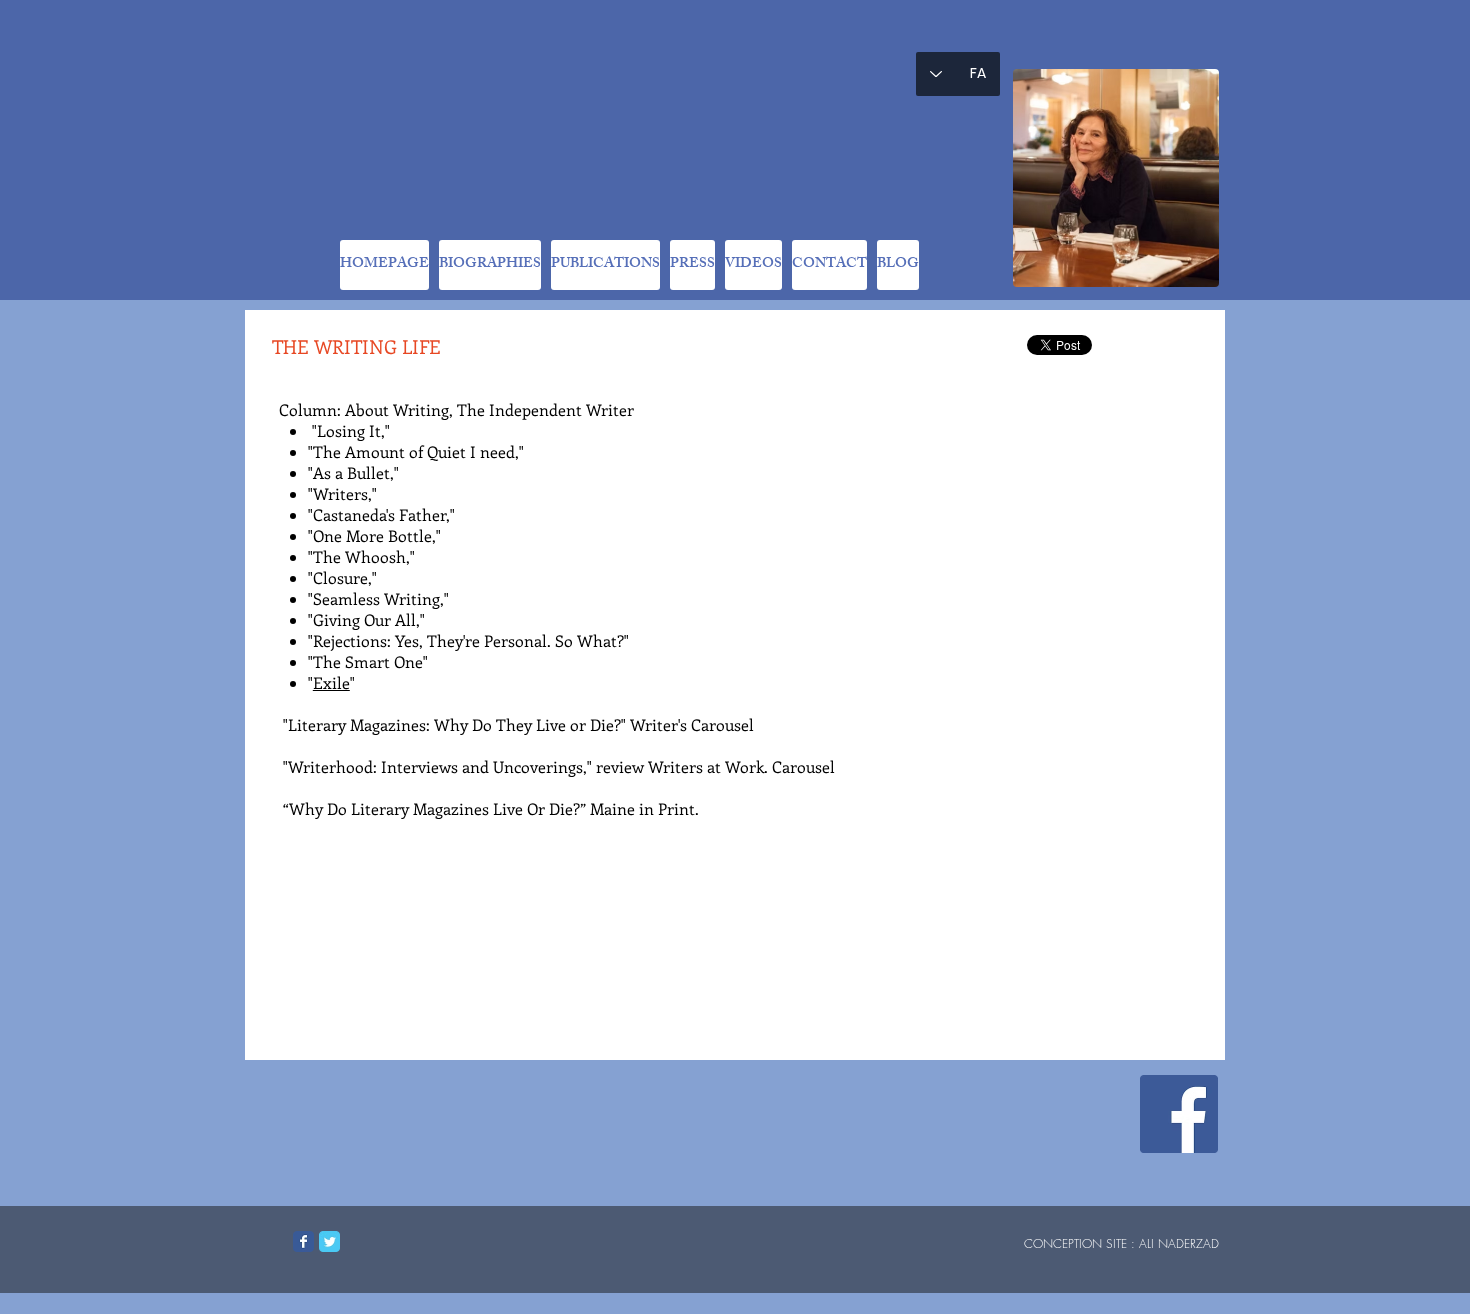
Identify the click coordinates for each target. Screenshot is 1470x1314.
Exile (331, 682)
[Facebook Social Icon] (1179, 1114)
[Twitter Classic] (329, 1241)
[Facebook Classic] (303, 1241)
